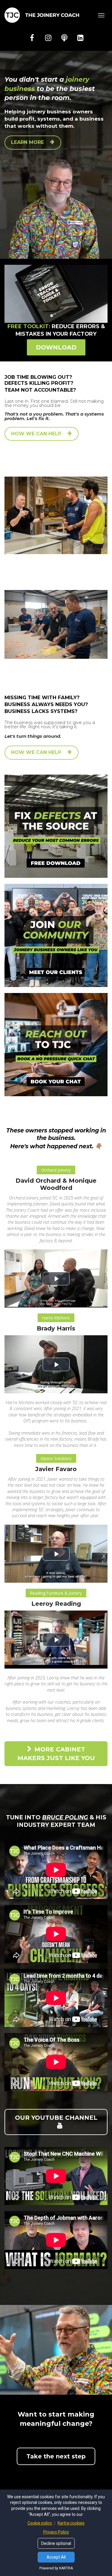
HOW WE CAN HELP (36, 434)
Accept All (56, 2557)
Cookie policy (40, 2523)
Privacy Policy (56, 2532)
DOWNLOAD (56, 347)
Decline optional (56, 2543)
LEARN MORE (27, 142)
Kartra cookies (71, 2523)
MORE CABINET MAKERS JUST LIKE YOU (56, 1754)
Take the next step (56, 2456)
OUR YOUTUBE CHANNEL (56, 2118)
